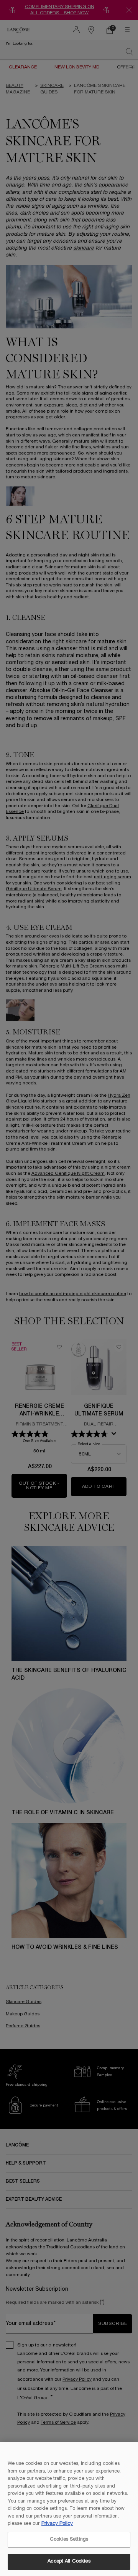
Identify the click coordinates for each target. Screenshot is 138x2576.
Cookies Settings (69, 2539)
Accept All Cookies (69, 2561)
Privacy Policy (57, 2524)
